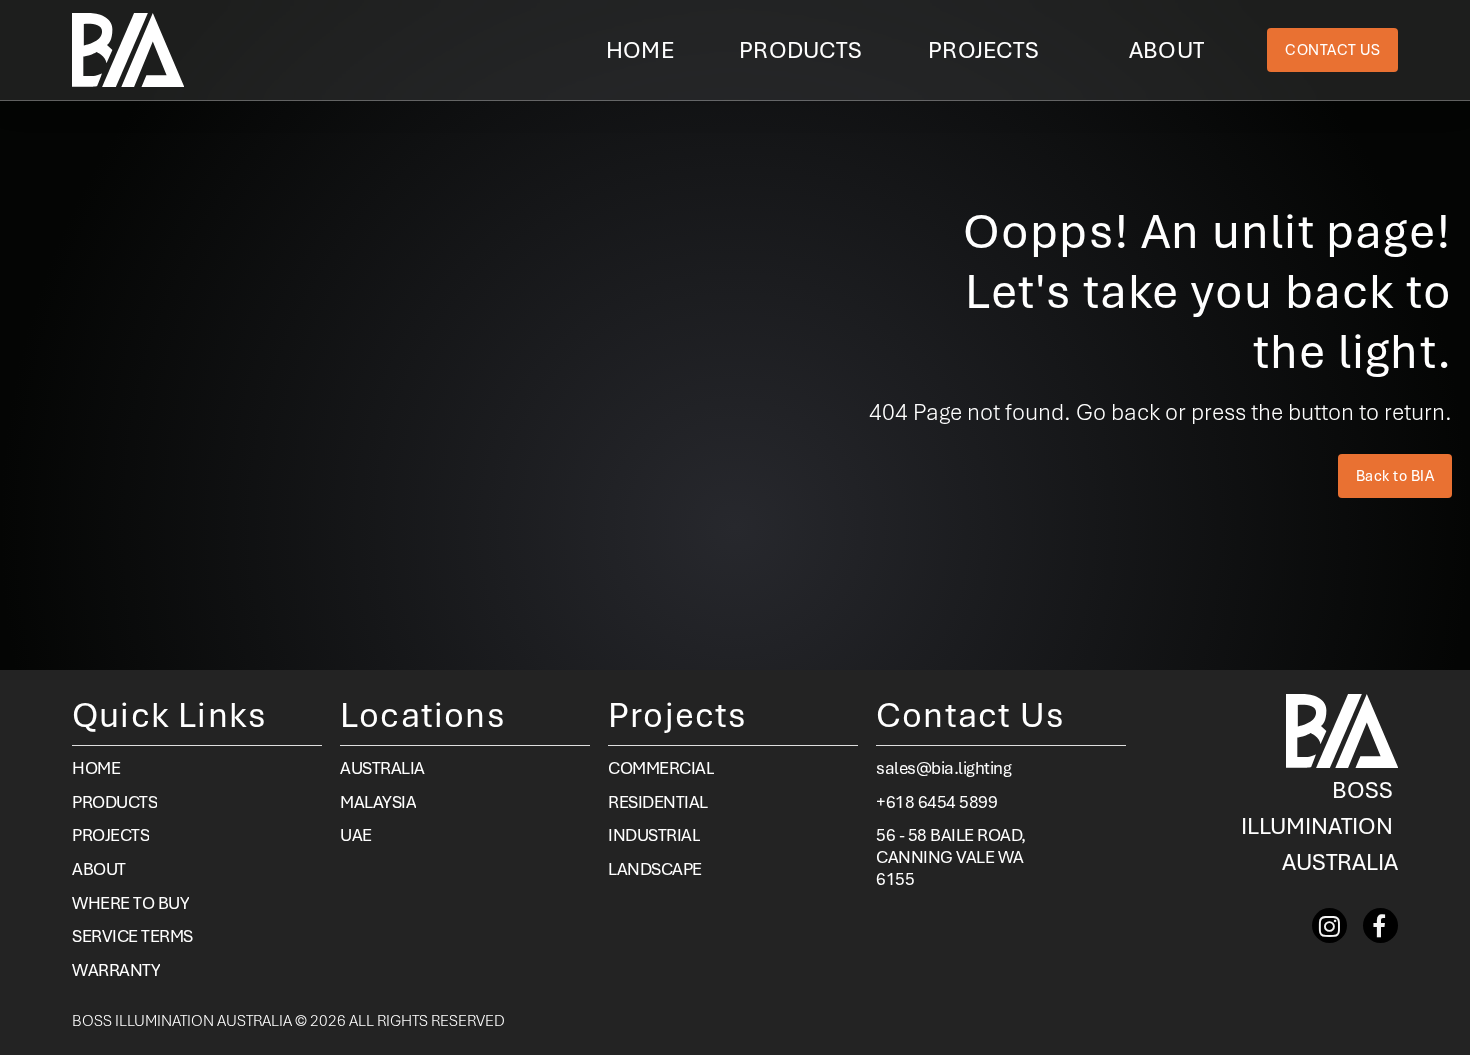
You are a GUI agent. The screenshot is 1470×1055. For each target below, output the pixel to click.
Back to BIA (1395, 476)
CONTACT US (1332, 50)
